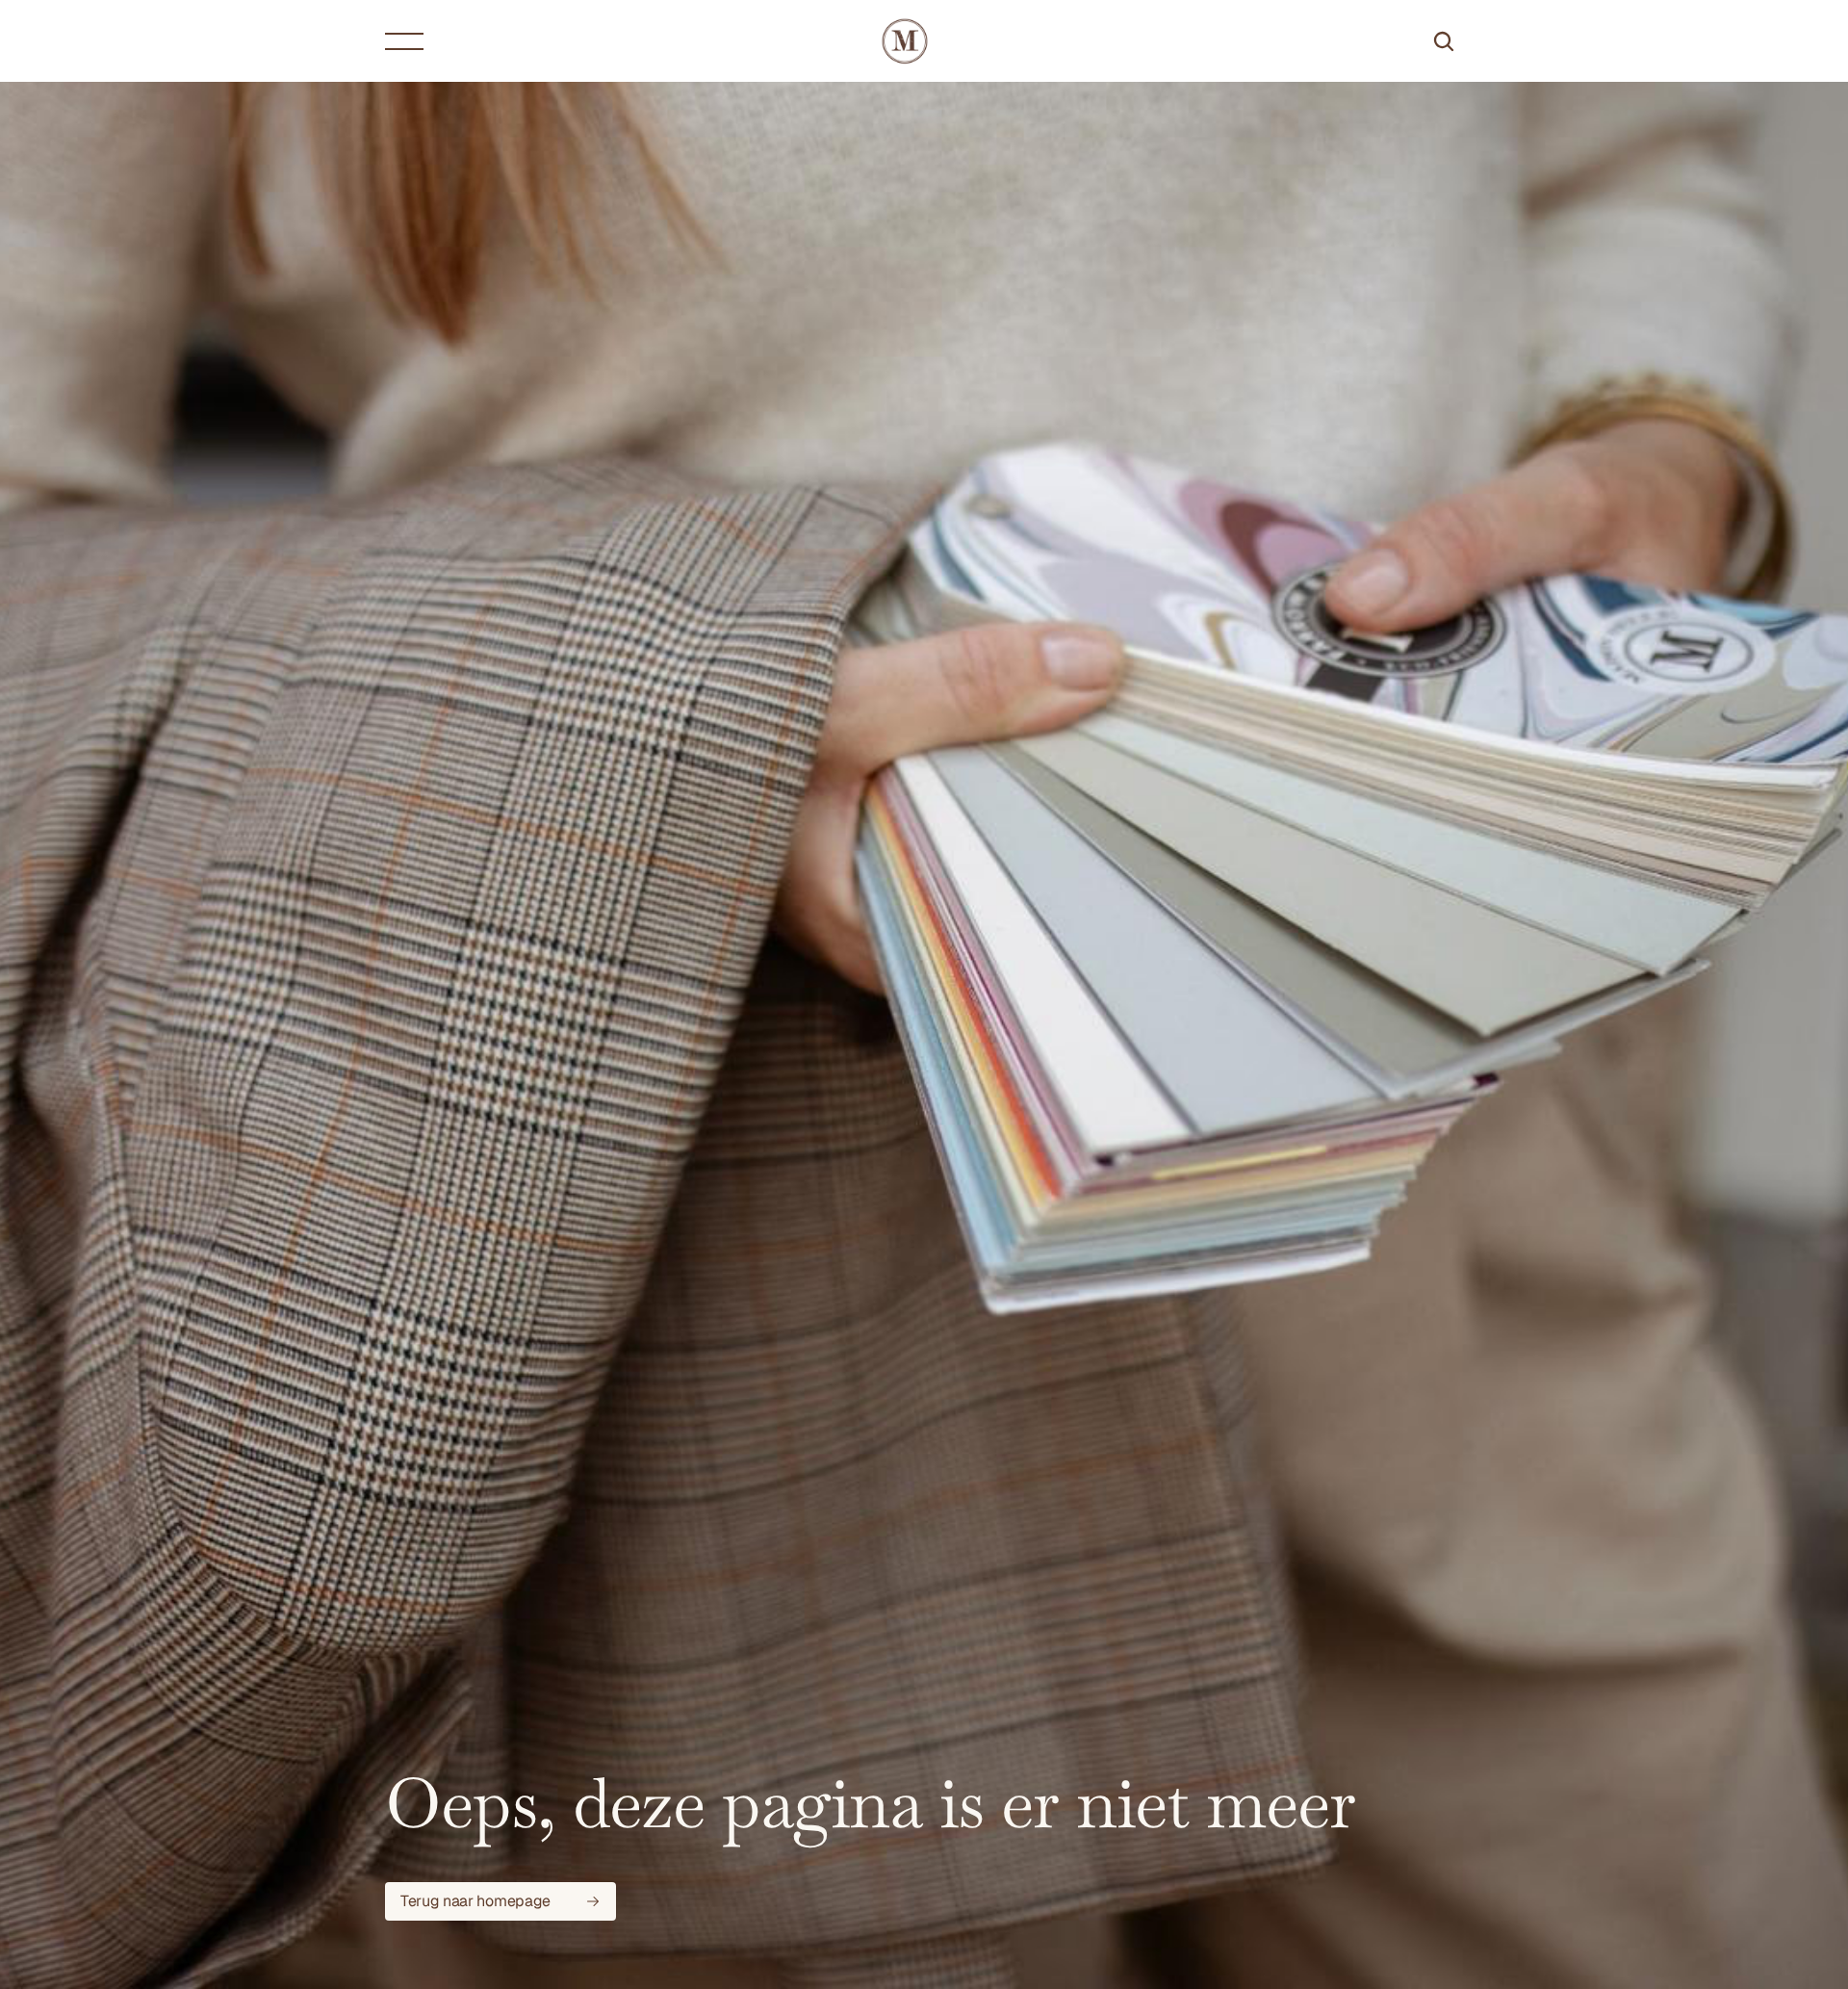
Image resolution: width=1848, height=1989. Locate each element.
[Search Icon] (1444, 41)
